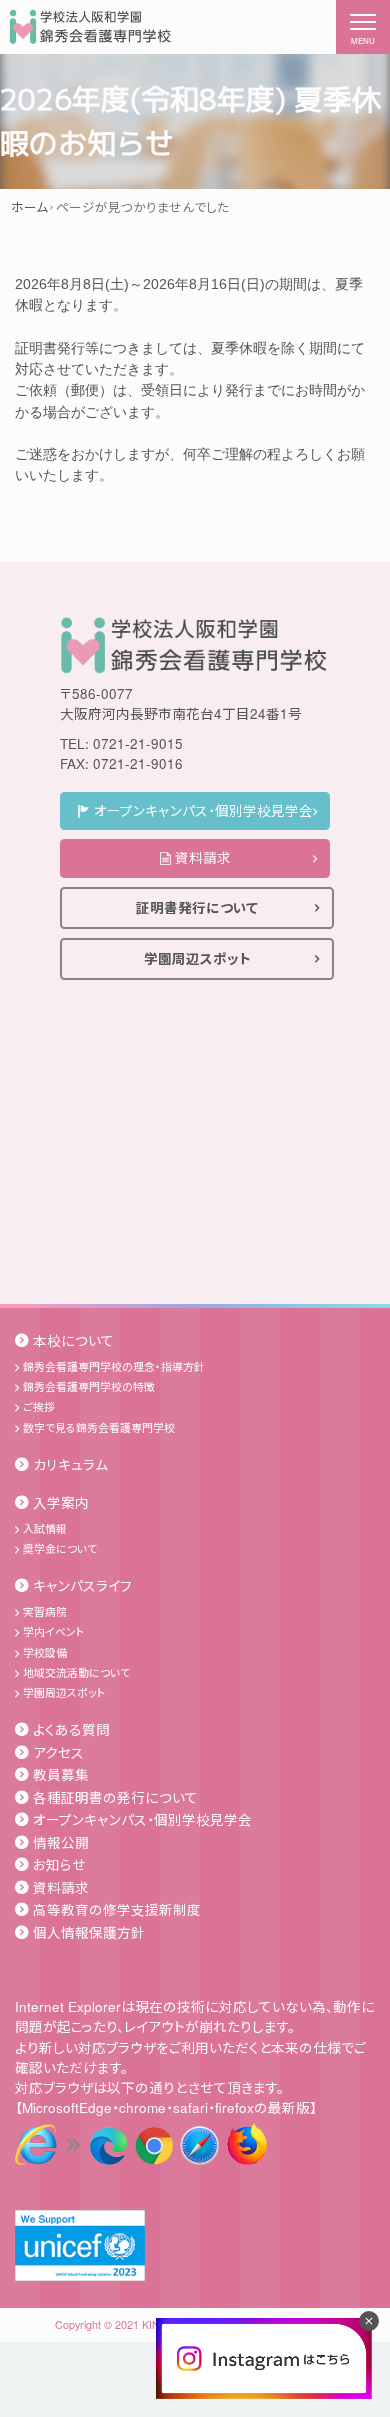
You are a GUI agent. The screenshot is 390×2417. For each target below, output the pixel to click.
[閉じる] (369, 2321)
